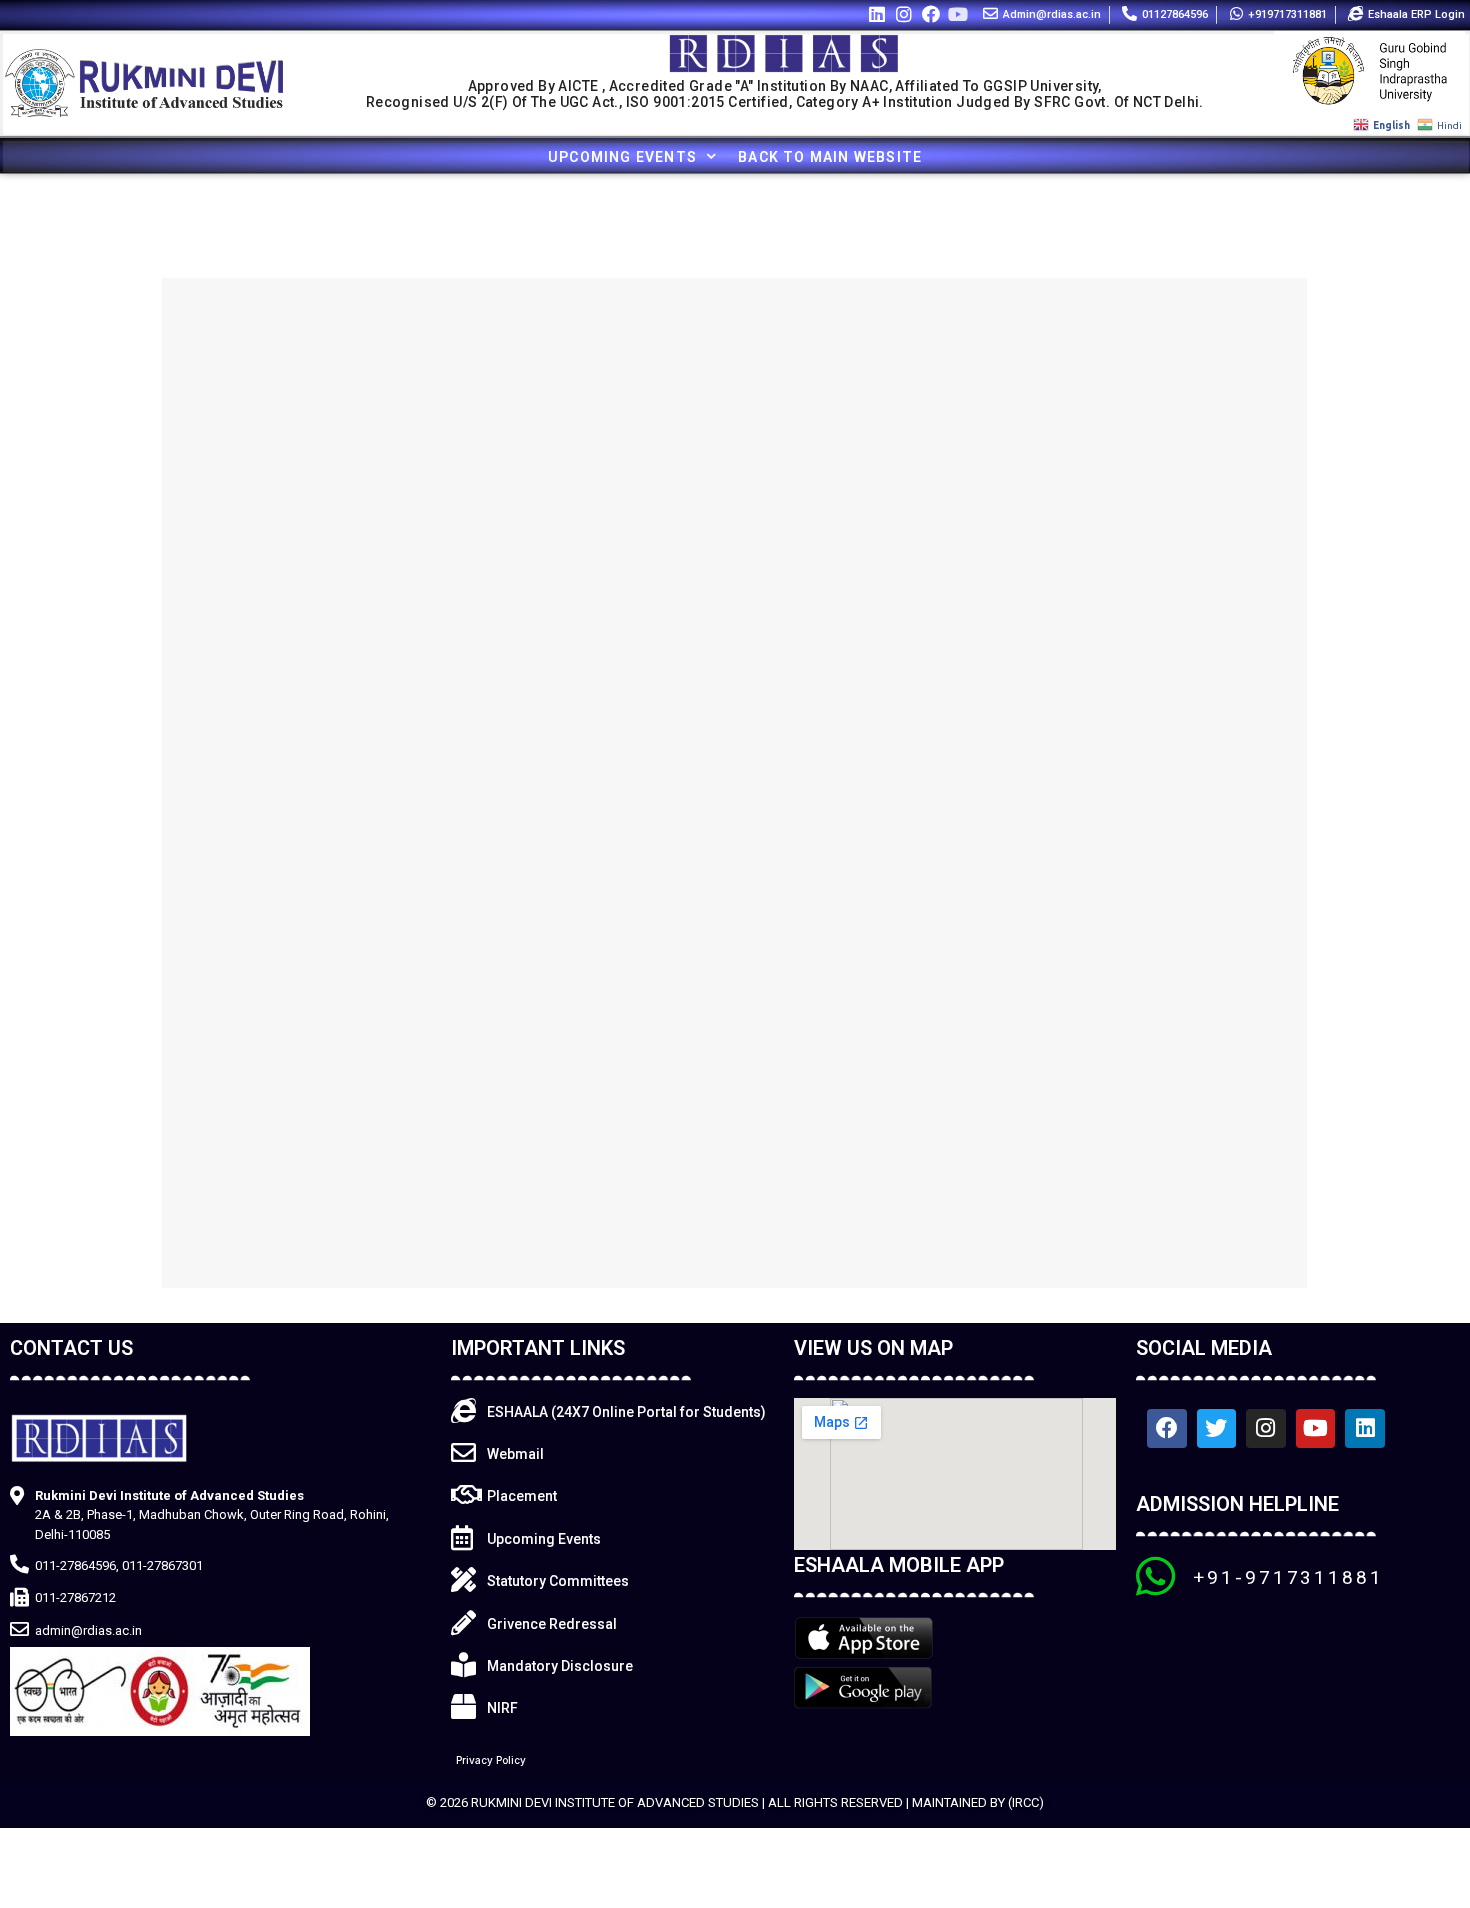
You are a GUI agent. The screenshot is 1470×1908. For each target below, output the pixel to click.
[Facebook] (931, 13)
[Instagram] (903, 13)
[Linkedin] (876, 13)
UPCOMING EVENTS (622, 157)
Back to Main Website (830, 157)
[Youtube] (958, 13)
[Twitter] (1217, 1429)
